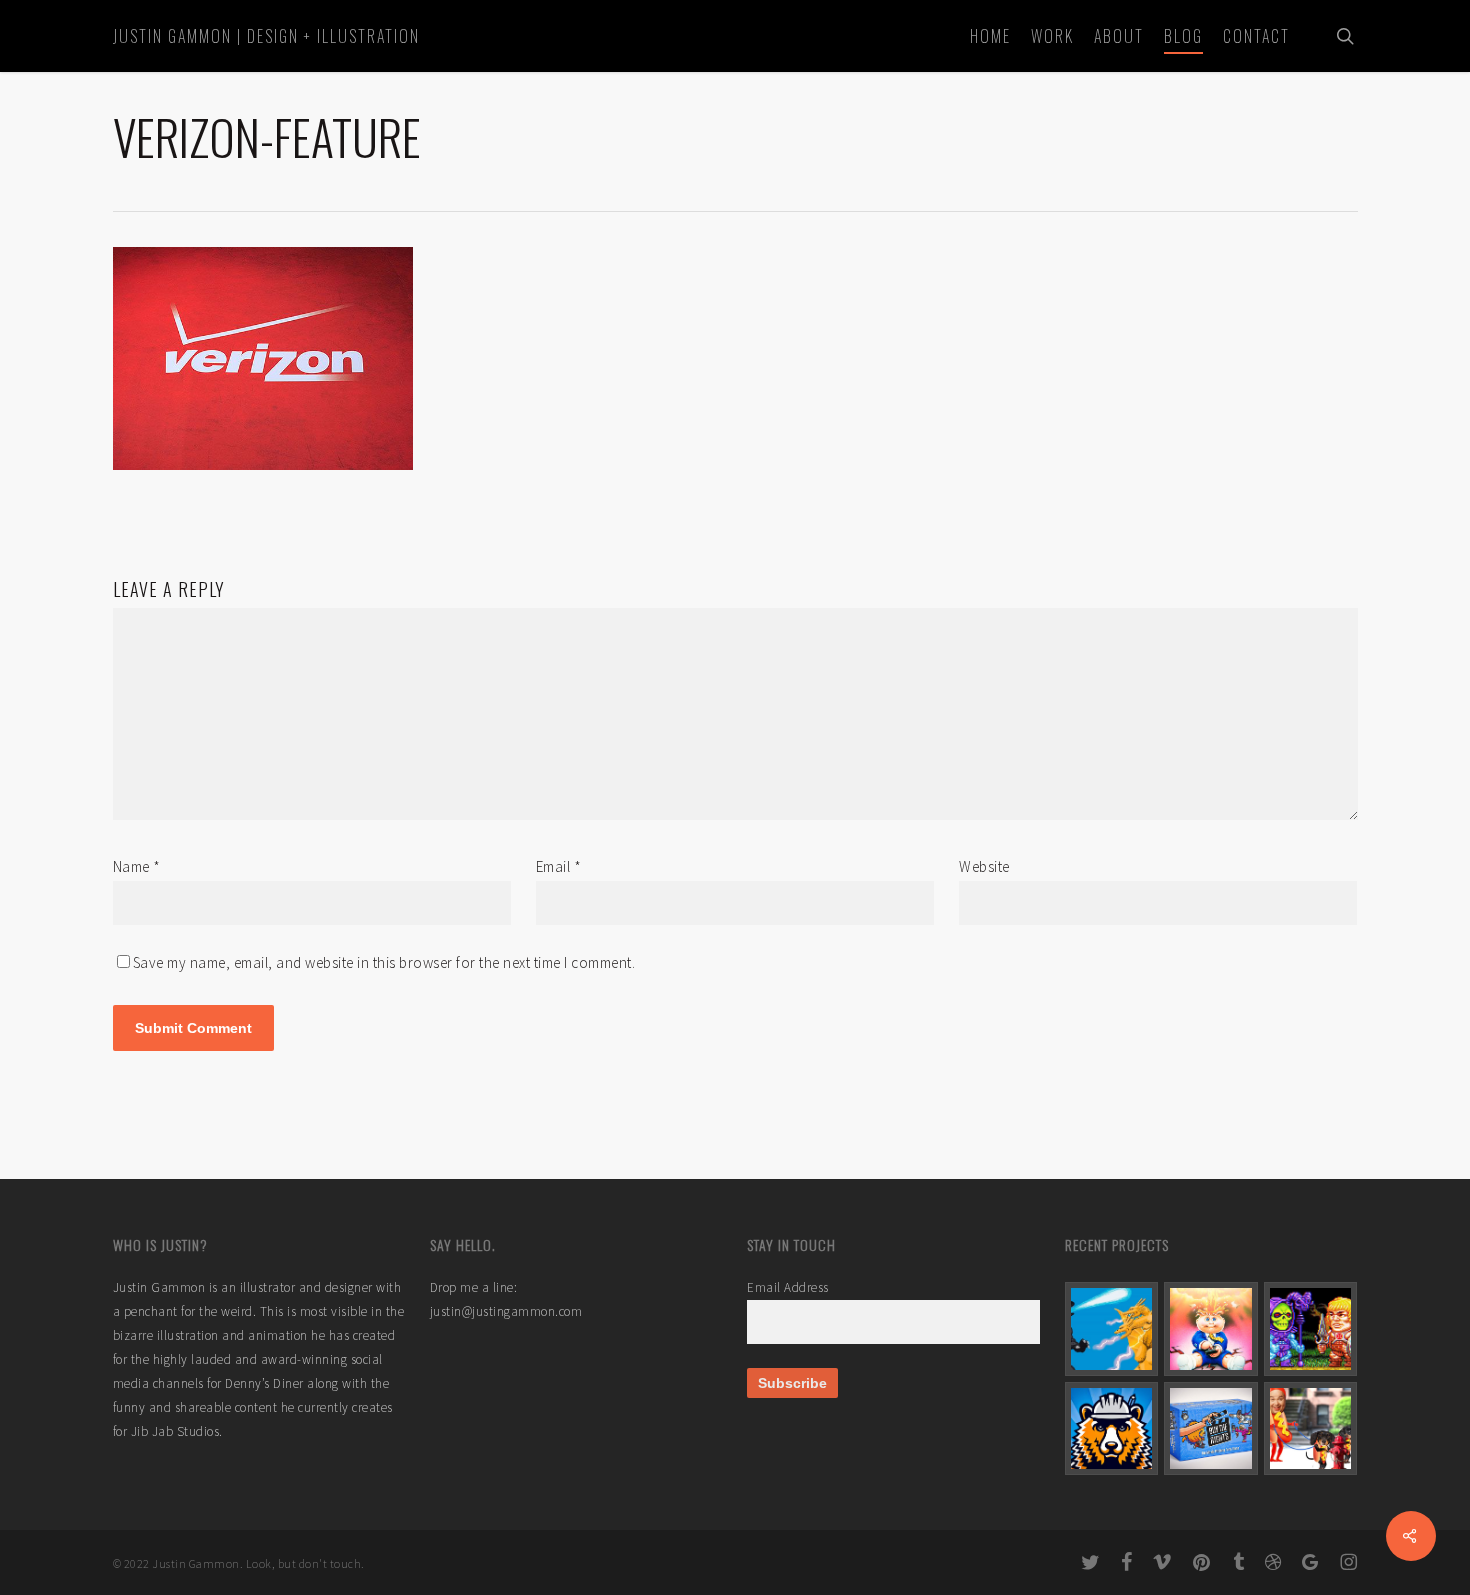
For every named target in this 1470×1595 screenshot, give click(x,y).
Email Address (788, 1287)
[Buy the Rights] (1211, 1429)
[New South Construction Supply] (1112, 1429)
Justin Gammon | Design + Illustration (266, 36)
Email (559, 866)
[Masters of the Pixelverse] (1311, 1329)
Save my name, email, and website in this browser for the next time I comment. (384, 962)
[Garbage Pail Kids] (1211, 1329)
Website (984, 866)
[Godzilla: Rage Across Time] (1112, 1329)
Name (137, 866)
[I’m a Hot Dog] (1311, 1429)
